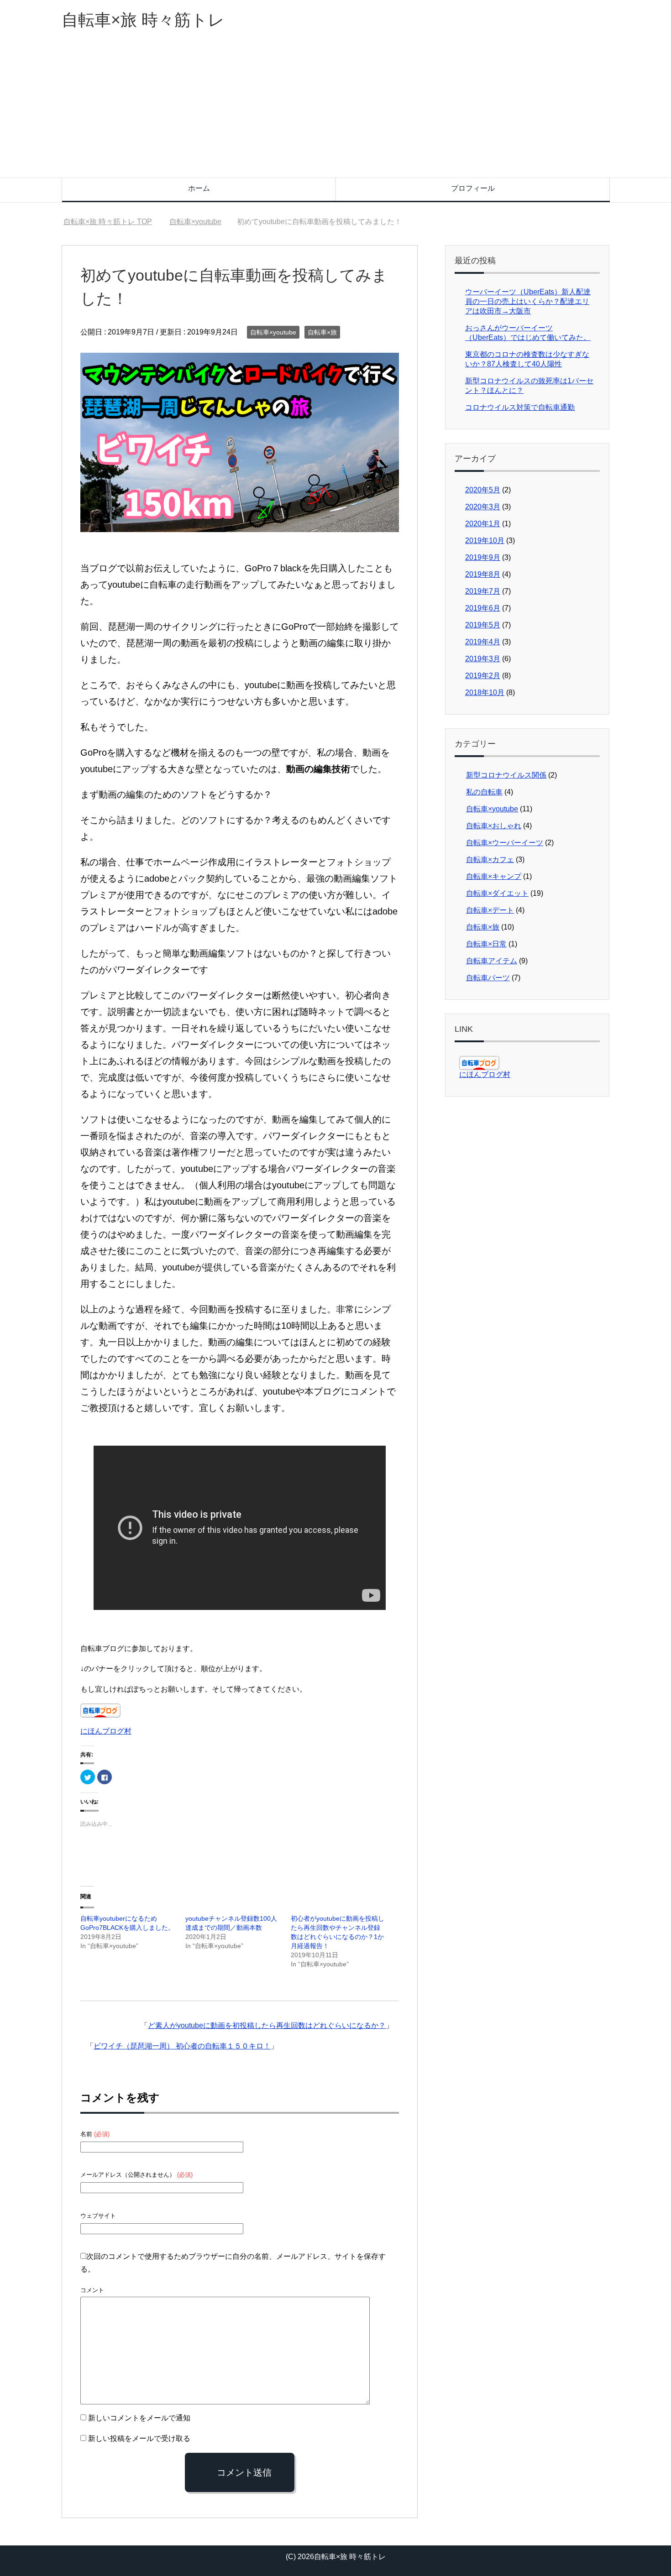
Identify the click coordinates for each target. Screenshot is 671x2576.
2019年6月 (483, 608)
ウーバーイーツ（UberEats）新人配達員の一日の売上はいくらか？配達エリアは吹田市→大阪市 (528, 301)
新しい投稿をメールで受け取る (139, 2438)
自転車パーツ (488, 978)
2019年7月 (483, 591)
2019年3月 (483, 659)
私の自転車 (484, 792)
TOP (113, 222)
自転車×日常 (486, 944)
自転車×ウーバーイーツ (505, 843)
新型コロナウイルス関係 (506, 775)
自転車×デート (490, 910)
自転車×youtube (273, 332)
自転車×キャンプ (494, 876)
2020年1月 (483, 524)
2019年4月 (483, 642)
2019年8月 (483, 574)
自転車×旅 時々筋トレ (143, 20)
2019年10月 (485, 541)
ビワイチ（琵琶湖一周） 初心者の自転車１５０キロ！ (182, 2046)
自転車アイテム (492, 961)
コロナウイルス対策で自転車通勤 (520, 407)
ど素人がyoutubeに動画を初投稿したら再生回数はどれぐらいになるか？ (267, 2025)
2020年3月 (483, 507)
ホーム (199, 188)
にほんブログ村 (106, 1731)
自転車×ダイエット (497, 893)
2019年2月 (483, 676)
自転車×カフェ (490, 860)
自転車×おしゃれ (494, 826)
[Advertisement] (335, 109)
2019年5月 (483, 625)
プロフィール (473, 188)
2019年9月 (483, 557)
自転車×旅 (322, 332)
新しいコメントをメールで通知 (139, 2418)
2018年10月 (485, 692)
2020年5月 (483, 490)
